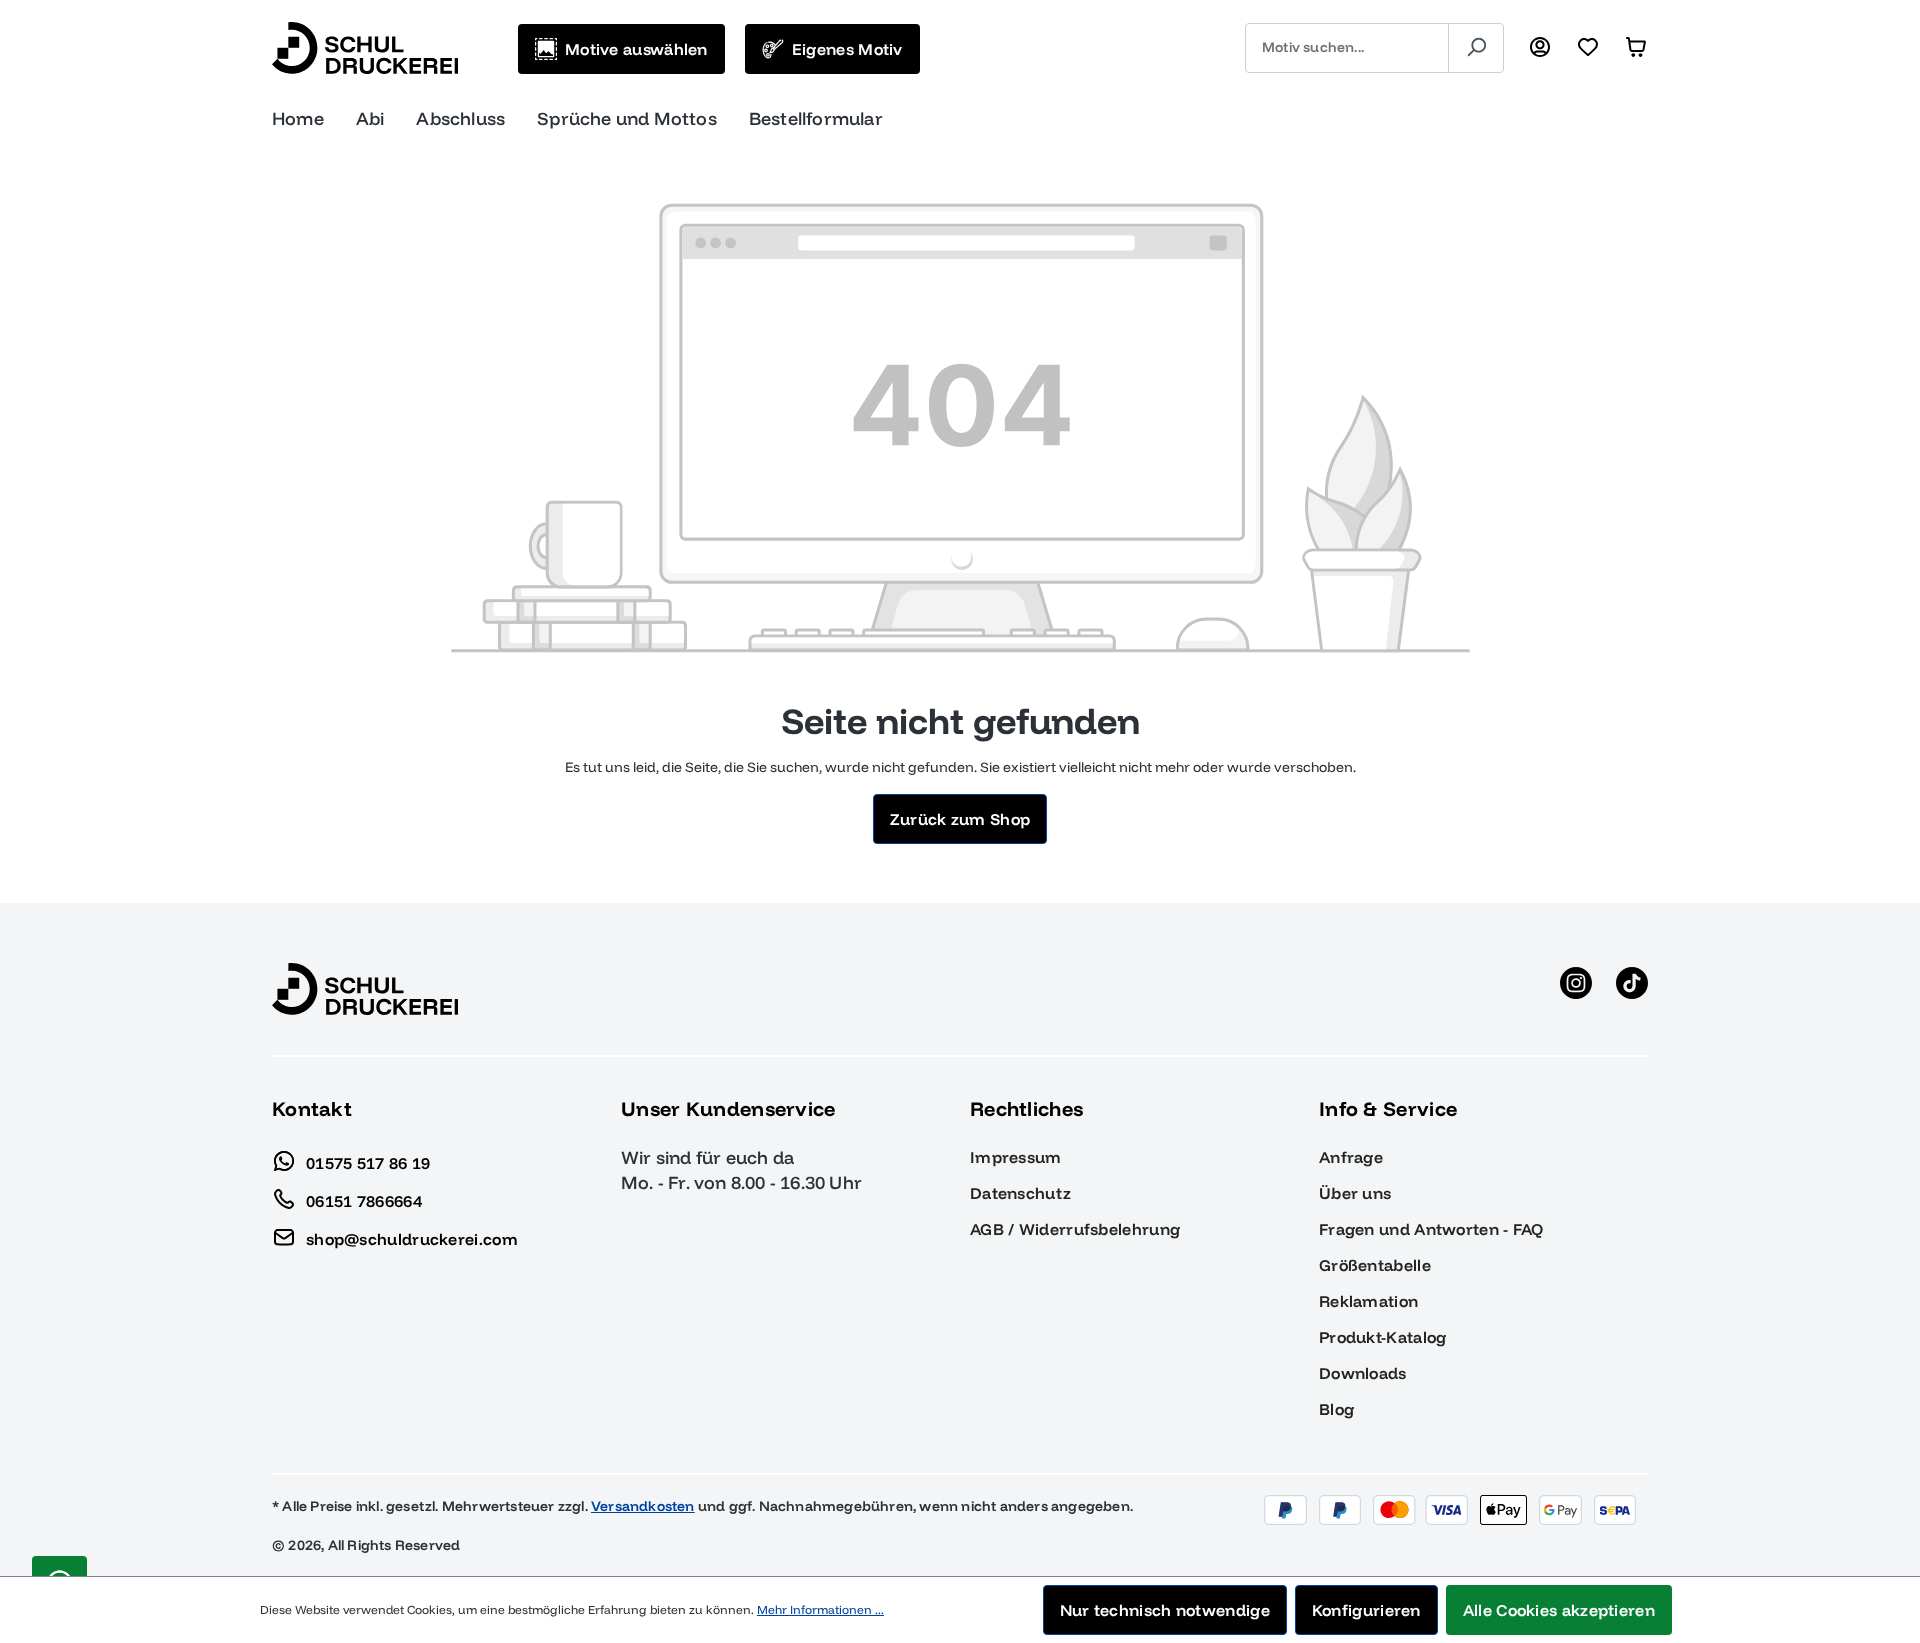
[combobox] (1347, 48)
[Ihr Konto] (1540, 48)
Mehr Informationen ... (820, 1609)
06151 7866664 (364, 1200)
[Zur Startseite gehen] (365, 48)
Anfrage (1351, 1157)
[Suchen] (1476, 48)
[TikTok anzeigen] (1632, 989)
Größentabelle (1375, 1265)
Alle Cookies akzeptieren (1559, 1610)
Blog (1336, 1409)
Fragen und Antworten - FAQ (1431, 1229)
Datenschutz (1020, 1193)
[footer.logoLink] (365, 988)
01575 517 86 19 (368, 1162)
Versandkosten (643, 1506)
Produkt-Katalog (1383, 1337)
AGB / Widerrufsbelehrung (1075, 1229)
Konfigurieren (1366, 1610)
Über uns (1355, 1193)
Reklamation (1368, 1301)
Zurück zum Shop (960, 819)
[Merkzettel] (1588, 48)
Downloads (1363, 1373)
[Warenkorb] (1636, 48)
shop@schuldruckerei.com (412, 1238)
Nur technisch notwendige (1165, 1610)
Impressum (1016, 1157)
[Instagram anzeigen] (1576, 989)
